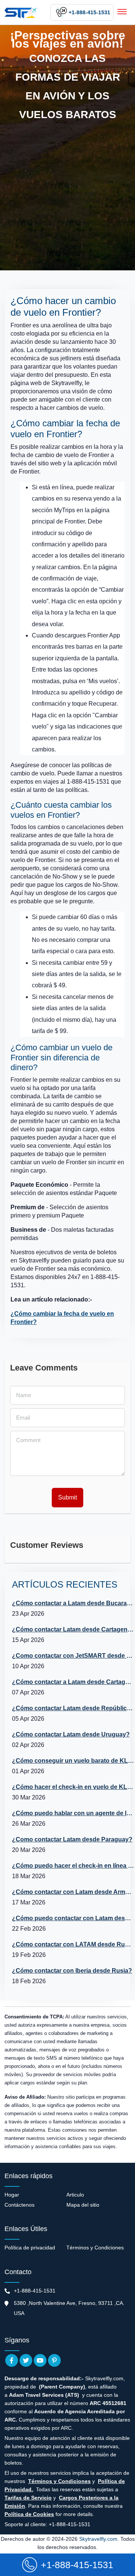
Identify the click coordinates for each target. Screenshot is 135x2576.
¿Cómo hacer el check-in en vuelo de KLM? (73, 1787)
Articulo (75, 2195)
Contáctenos (19, 2205)
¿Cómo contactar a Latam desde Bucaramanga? (73, 1603)
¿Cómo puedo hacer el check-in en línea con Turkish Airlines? (73, 1866)
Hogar (12, 2195)
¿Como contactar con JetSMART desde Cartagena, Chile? (73, 1656)
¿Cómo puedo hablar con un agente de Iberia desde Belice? (73, 1813)
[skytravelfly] (21, 12)
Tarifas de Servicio (28, 2498)
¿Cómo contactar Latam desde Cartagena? (73, 1629)
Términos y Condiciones (95, 2248)
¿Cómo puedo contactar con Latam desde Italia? (73, 1918)
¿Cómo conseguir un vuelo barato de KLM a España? (73, 1761)
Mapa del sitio (83, 2205)
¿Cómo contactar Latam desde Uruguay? (71, 1734)
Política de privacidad (30, 2248)
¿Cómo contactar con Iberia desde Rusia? (72, 1971)
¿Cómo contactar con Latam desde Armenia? (73, 1892)
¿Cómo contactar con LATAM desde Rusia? (73, 1944)
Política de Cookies (29, 2514)
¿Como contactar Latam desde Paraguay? (72, 1839)
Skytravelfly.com (98, 2539)
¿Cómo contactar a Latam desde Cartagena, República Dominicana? (73, 1682)
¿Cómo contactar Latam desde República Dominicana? (73, 1708)
